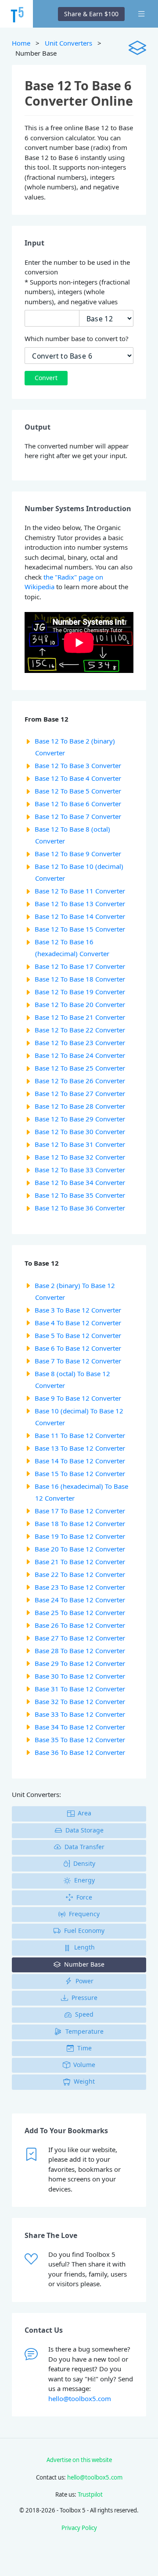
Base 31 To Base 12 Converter (80, 1689)
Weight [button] (84, 2081)
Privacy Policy (79, 2528)
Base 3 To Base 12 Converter (78, 1310)
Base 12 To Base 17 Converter (80, 966)
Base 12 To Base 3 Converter (78, 765)
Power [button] (84, 1981)
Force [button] (84, 1897)
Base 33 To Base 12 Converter (80, 1714)
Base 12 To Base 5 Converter (78, 791)
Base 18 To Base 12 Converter (80, 1523)
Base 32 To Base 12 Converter (80, 1701)
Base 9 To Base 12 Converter (78, 1398)
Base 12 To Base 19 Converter (80, 992)
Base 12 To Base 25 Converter (80, 1068)
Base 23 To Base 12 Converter (80, 1587)
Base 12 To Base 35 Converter (80, 1195)
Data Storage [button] (84, 1830)
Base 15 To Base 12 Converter (80, 1473)
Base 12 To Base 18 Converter (80, 979)
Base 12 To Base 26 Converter (80, 1081)
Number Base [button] (84, 1964)
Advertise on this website (79, 2460)
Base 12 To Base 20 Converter (80, 1004)
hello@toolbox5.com (80, 2398)
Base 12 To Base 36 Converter (80, 1208)
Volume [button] (84, 2065)
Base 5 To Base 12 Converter (78, 1335)
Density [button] (84, 1863)
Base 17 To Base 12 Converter (80, 1511)
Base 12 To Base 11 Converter (80, 891)
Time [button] (84, 2048)
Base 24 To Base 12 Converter (80, 1600)
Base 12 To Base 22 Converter (80, 1030)
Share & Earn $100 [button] (91, 14)
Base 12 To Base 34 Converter (80, 1182)
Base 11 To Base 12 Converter (80, 1435)
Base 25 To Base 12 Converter (80, 1612)
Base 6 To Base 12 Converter (78, 1348)
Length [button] (84, 1947)
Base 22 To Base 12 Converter (80, 1574)
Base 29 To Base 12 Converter (80, 1663)
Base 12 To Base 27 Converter (80, 1093)
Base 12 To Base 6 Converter (78, 804)
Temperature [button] (84, 2031)
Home (21, 43)
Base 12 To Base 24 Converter (80, 1055)
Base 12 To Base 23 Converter (80, 1042)
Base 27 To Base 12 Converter (80, 1638)
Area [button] (84, 1813)
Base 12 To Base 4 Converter (78, 778)
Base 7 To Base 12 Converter (78, 1361)
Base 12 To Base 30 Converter (80, 1131)
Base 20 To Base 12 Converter (80, 1549)
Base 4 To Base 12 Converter (78, 1323)
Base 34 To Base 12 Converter (80, 1727)
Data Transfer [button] (84, 1847)
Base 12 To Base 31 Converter (80, 1144)
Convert (46, 378)
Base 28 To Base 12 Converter (80, 1651)
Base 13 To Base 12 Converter (80, 1448)
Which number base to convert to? (77, 338)
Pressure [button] (84, 1998)
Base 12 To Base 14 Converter (80, 916)
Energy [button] (84, 1880)
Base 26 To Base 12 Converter (80, 1625)
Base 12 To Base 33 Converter (80, 1170)
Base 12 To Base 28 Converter (80, 1106)
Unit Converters (68, 43)
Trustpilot (90, 2494)
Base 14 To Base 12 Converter (80, 1461)
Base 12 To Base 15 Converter (80, 929)
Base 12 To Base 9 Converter (78, 854)
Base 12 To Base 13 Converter (80, 904)
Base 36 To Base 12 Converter (80, 1752)
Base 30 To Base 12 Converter (80, 1676)
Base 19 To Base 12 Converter (80, 1536)
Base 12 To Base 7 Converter (78, 816)
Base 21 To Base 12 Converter (80, 1562)
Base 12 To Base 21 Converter (80, 1017)
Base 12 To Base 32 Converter (80, 1157)
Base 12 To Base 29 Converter (80, 1119)
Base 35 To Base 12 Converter (80, 1740)
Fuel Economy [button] (84, 1930)
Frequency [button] (84, 1914)
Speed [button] (84, 2014)
